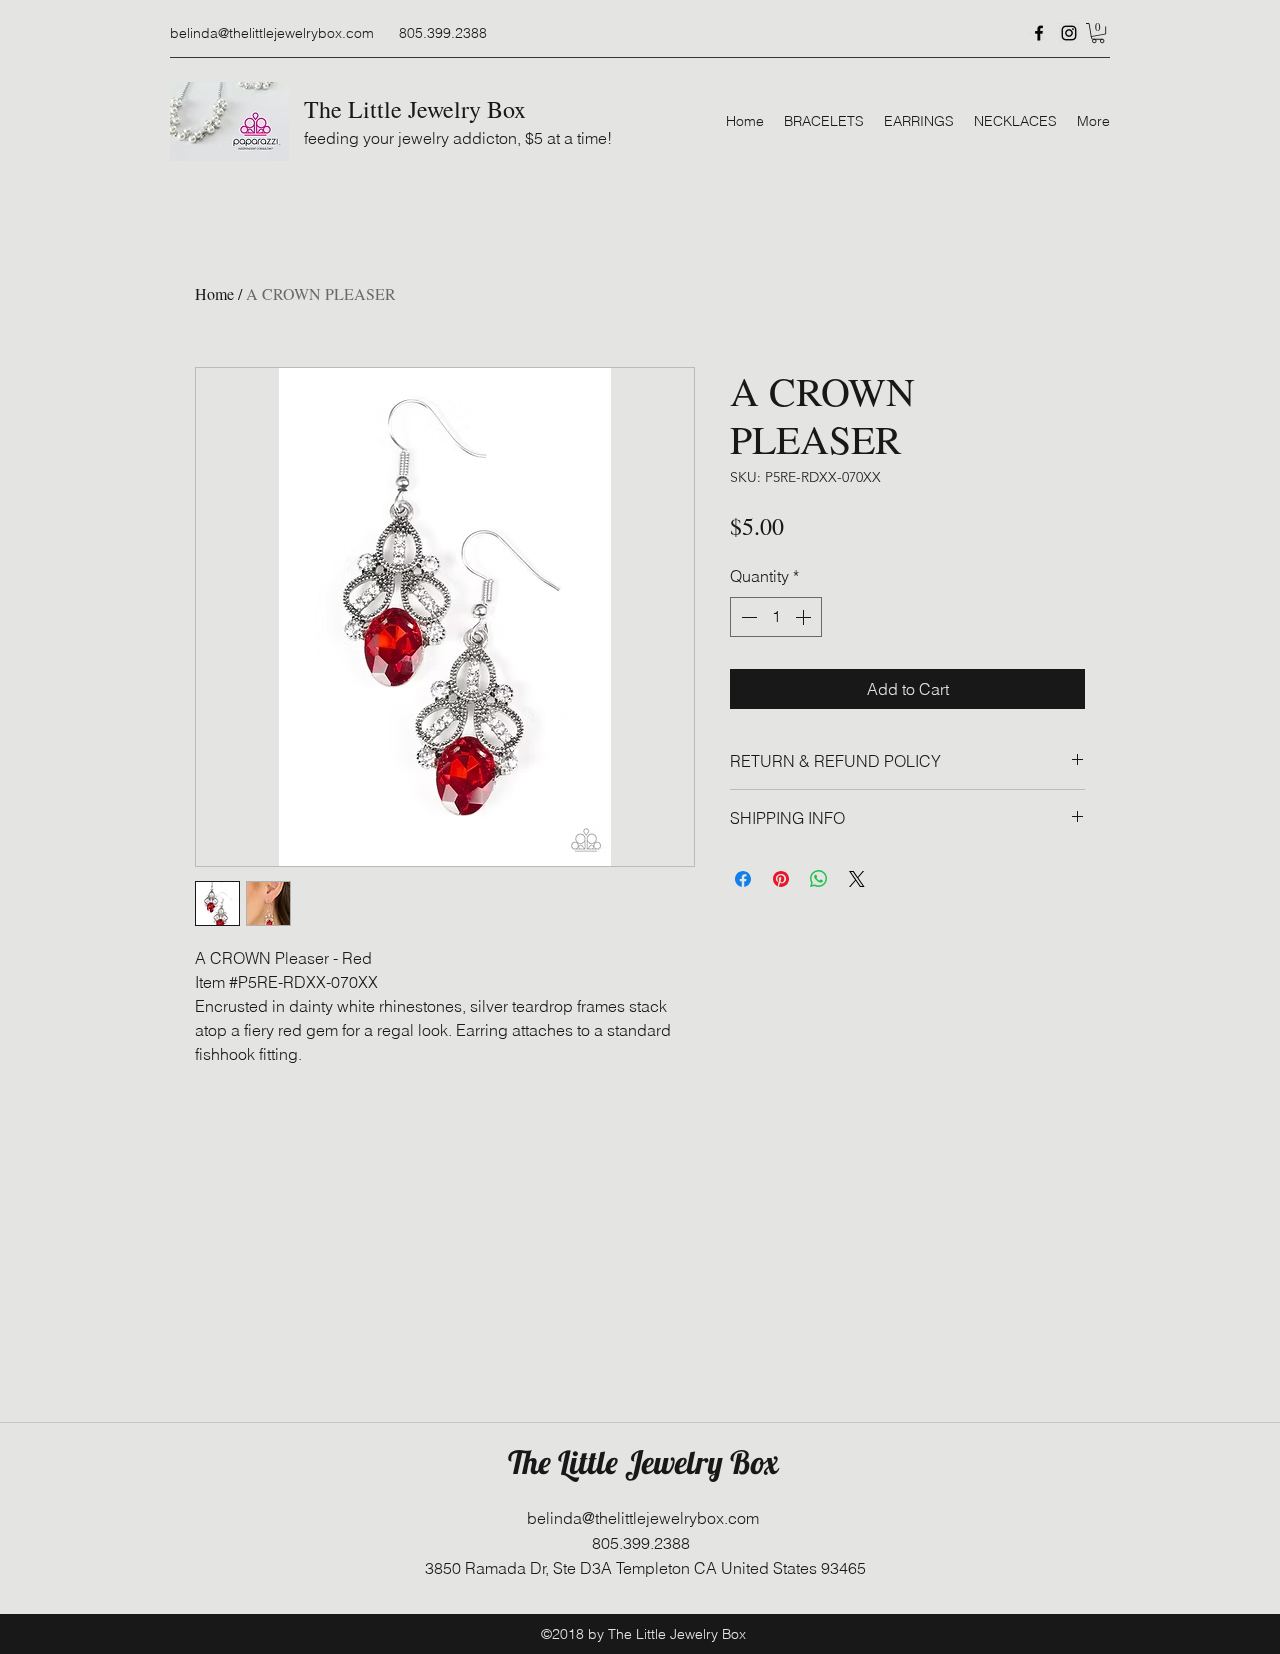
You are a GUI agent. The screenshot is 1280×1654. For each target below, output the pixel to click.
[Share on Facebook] (743, 879)
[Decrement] (747, 617)
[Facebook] (1039, 33)
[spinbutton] (776, 617)
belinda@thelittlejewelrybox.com (272, 33)
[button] (1098, 33)
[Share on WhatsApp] (819, 879)
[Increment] (805, 617)
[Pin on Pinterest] (781, 879)
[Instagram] (1069, 33)
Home (214, 293)
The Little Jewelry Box (415, 109)
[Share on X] (857, 879)
